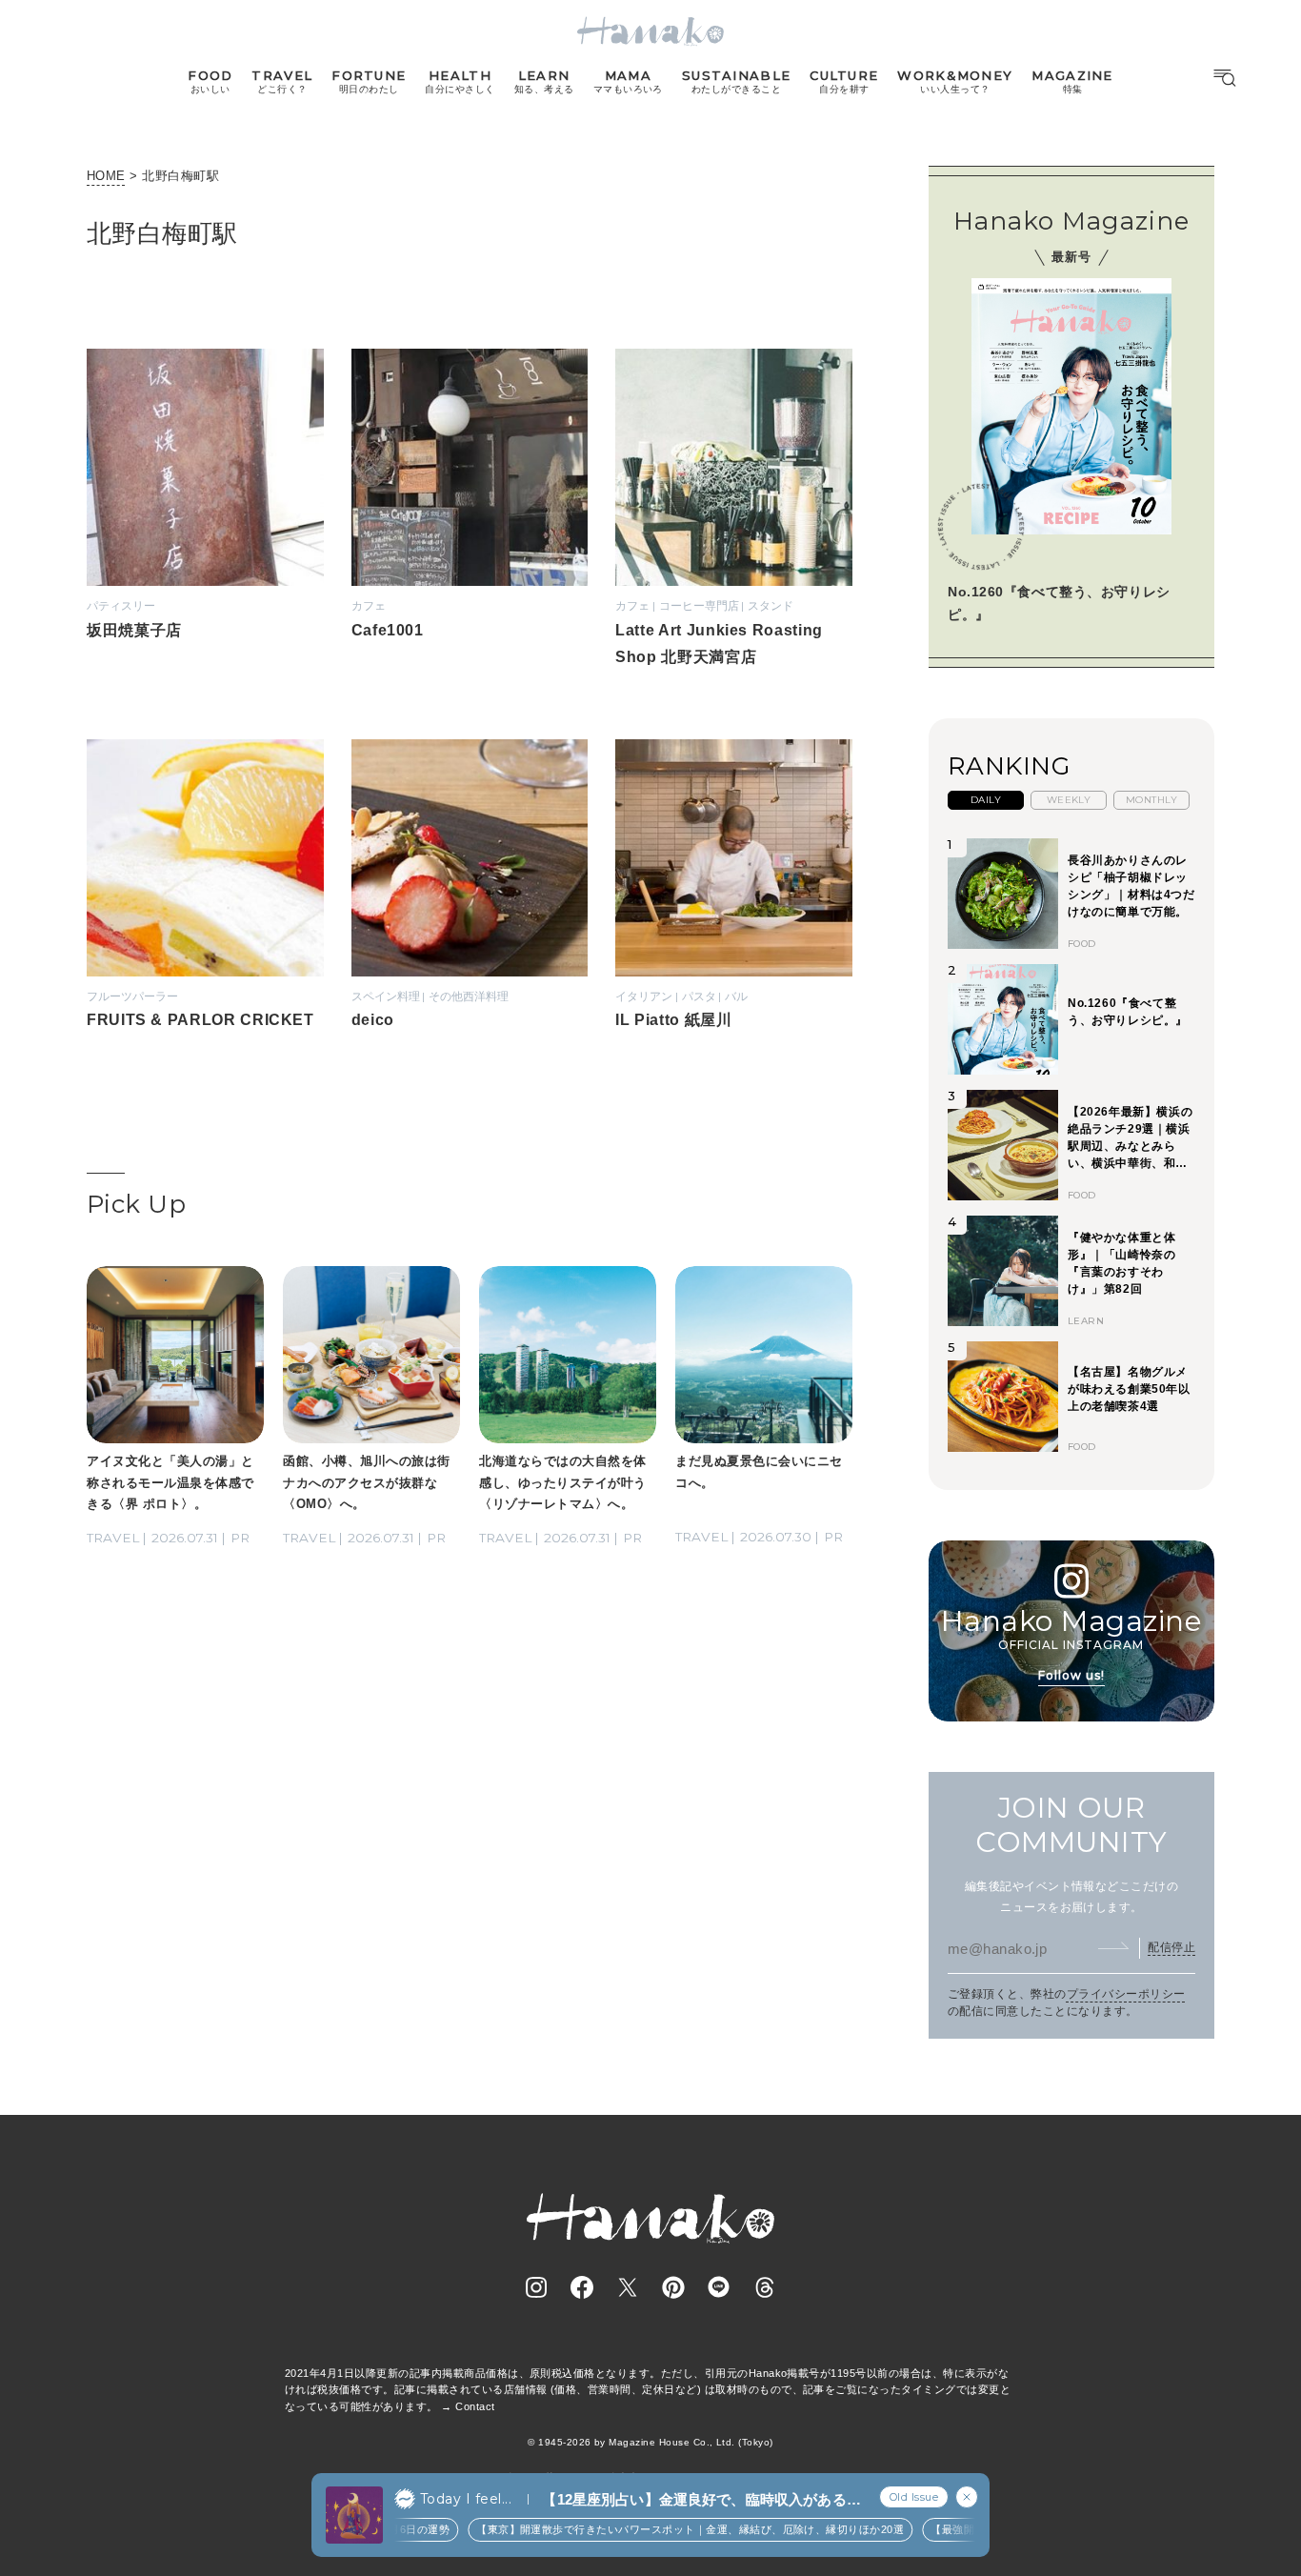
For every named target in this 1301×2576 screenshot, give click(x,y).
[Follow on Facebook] (582, 2287)
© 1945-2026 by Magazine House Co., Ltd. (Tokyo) (650, 2442)
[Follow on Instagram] (536, 2287)
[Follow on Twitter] (628, 2287)
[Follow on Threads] (765, 2287)
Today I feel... (466, 2499)
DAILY (986, 800)
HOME (106, 176)
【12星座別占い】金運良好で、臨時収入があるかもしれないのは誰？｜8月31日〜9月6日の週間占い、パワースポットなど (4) (701, 2500)
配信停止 (1171, 1947)
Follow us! (1071, 1675)
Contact (475, 2406)
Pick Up (136, 1204)
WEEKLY (1069, 800)
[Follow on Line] (719, 2287)
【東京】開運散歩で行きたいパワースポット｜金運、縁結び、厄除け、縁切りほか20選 (655, 2529)
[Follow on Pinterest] (673, 2287)
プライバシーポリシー (1126, 1994)
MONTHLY (1151, 800)
